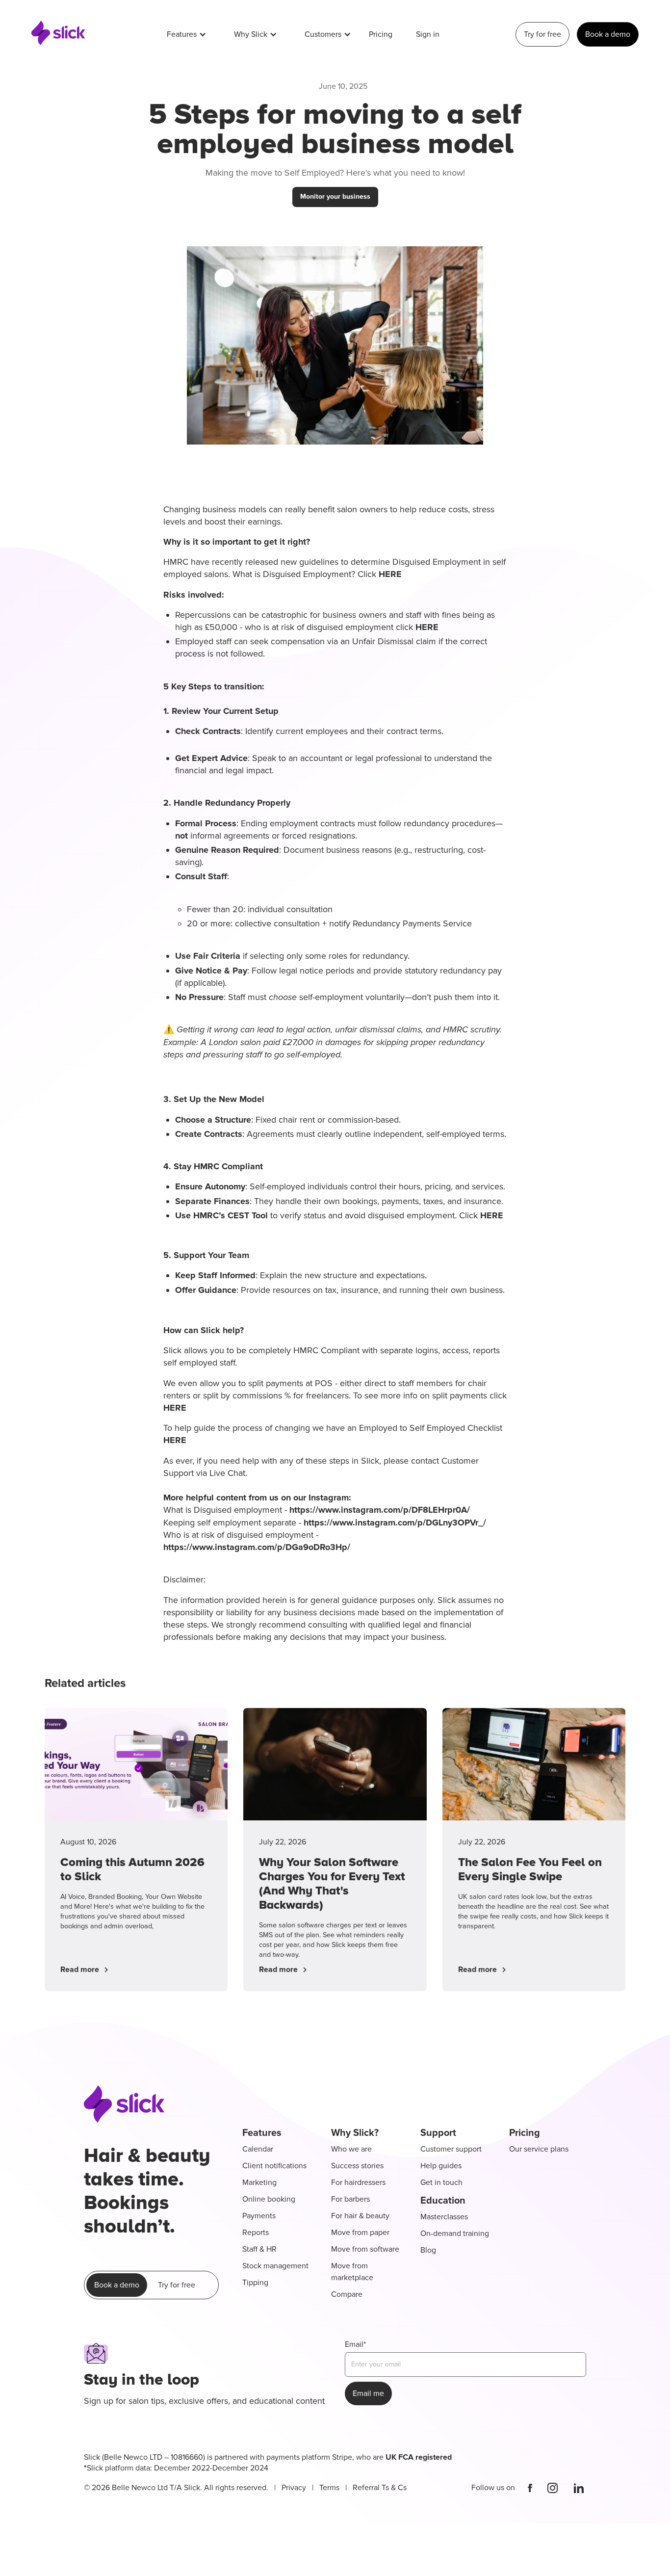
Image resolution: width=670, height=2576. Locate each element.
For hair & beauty (360, 2216)
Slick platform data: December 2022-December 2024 (268, 2463)
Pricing (381, 34)
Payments (259, 2216)
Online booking (269, 2199)
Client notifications (274, 2166)
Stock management (275, 2266)
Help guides (441, 2166)
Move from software (365, 2249)
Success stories (357, 2166)
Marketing (259, 2182)
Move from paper (360, 2233)
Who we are (351, 2149)
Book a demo (608, 34)
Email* (355, 2344)
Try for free (542, 34)
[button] (187, 34)
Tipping (255, 2283)
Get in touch (441, 2182)
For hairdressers (358, 2182)
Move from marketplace (352, 2272)
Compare (347, 2294)
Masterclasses (444, 2217)
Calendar (258, 2149)
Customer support (451, 2149)
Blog (428, 2250)
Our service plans (539, 2149)
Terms (329, 2488)
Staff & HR (259, 2249)
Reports (256, 2233)
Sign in (428, 34)
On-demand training (455, 2234)
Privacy (294, 2488)
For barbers (350, 2199)
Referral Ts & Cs (380, 2488)
